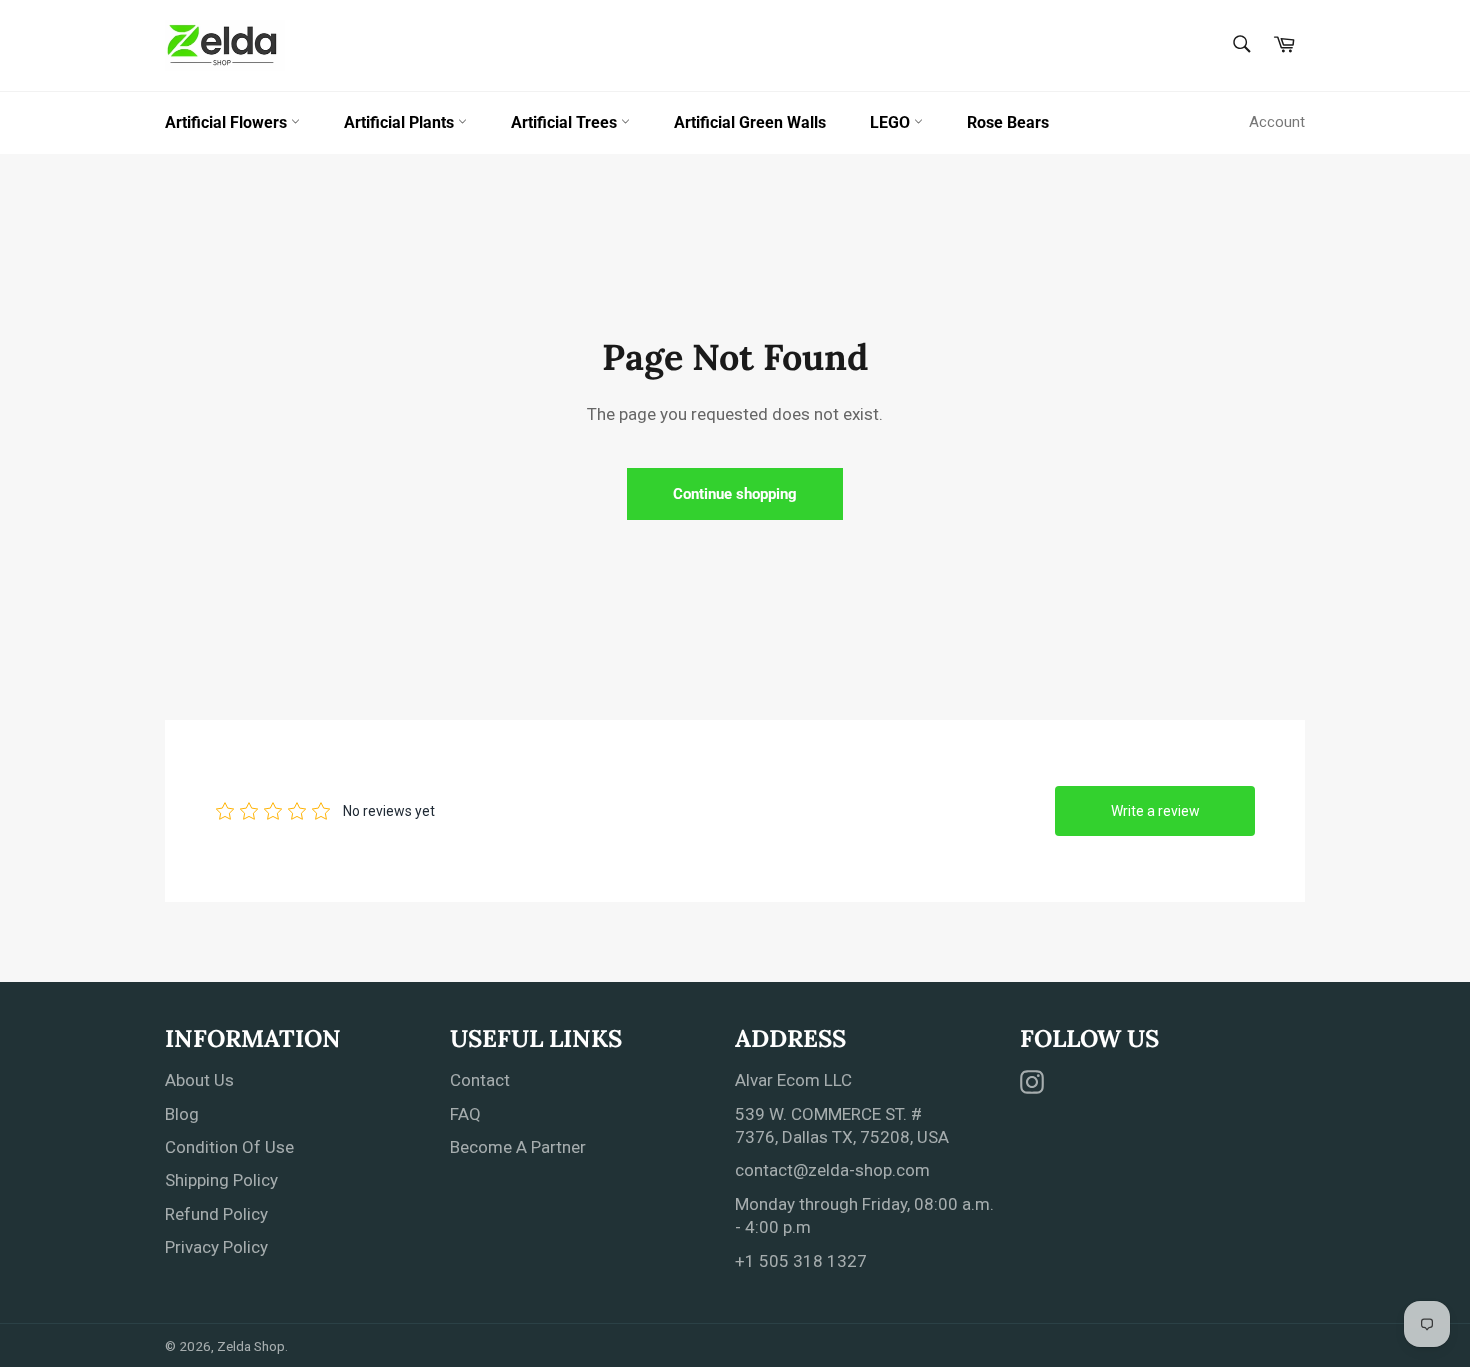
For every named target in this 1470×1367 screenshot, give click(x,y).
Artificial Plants (401, 122)
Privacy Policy (216, 1247)
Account (1277, 122)
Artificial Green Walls (750, 122)
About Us (199, 1080)
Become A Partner (518, 1147)
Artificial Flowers (228, 122)
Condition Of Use (229, 1147)
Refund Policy (216, 1214)
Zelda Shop (251, 1346)
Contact (480, 1080)
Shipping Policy (221, 1180)
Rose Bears (1008, 122)
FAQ (465, 1114)
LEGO (892, 122)
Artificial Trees (566, 122)
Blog (182, 1114)
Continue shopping (735, 494)
